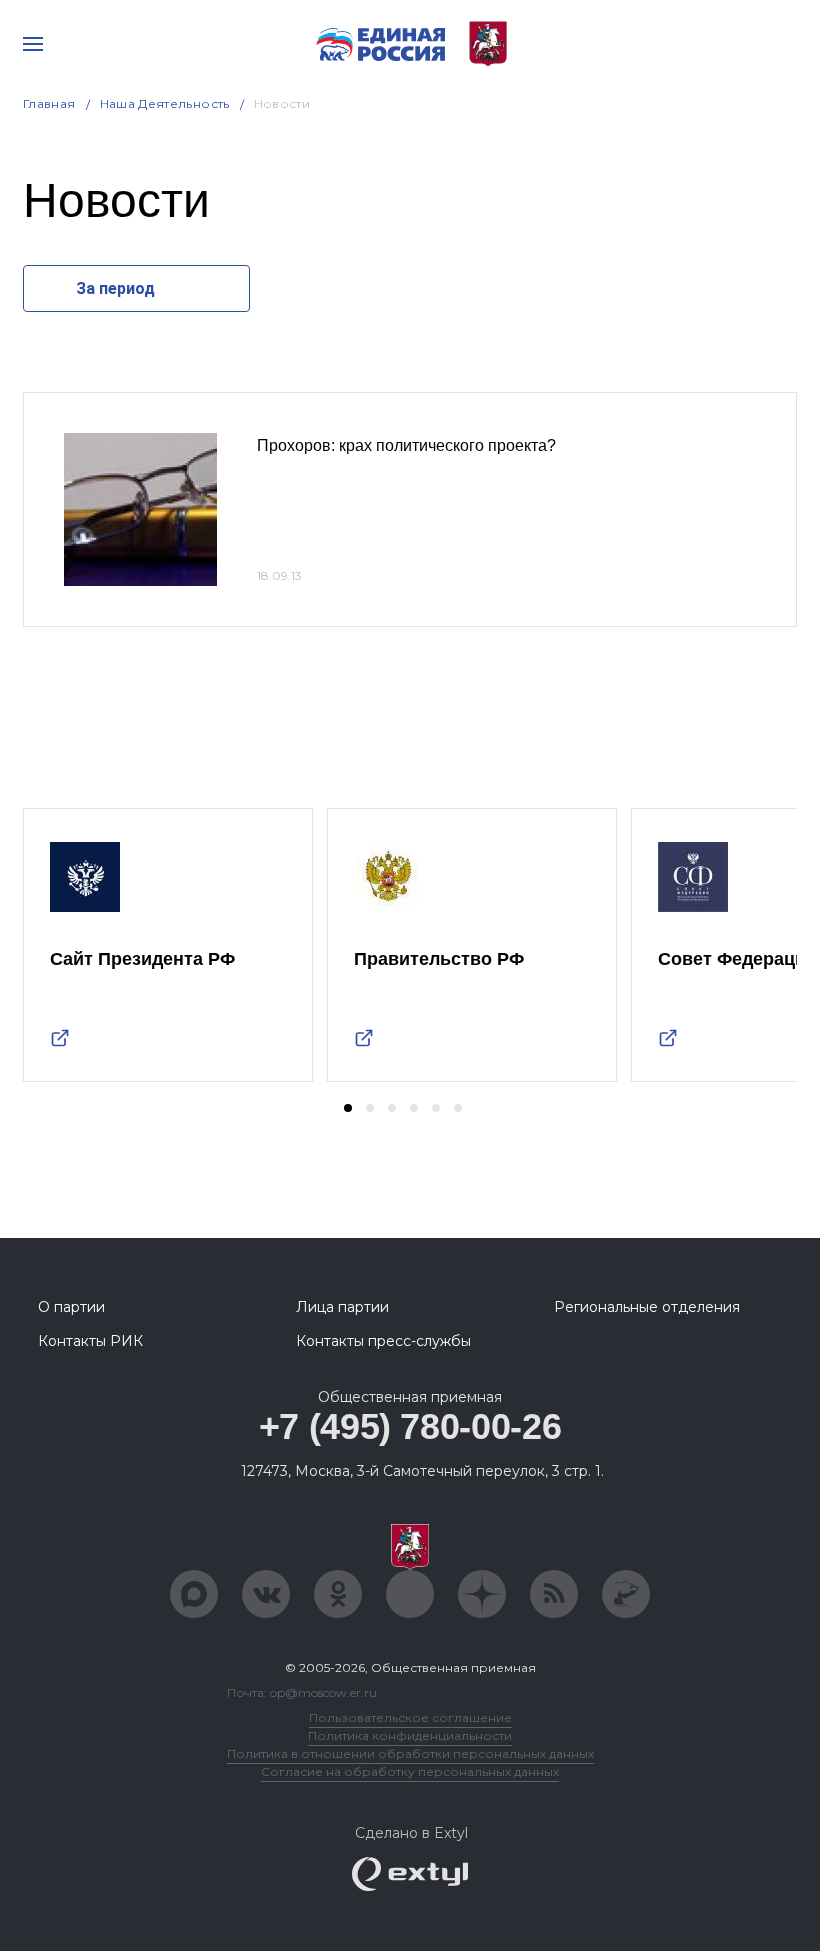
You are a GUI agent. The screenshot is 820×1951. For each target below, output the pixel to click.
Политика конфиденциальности (410, 1735)
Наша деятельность (165, 103)
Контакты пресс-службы (383, 1341)
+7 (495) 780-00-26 (410, 1426)
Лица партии (342, 1307)
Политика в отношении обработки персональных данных (410, 1753)
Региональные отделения (647, 1307)
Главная (49, 103)
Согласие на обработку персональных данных (410, 1771)
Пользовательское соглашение (410, 1717)
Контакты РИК (90, 1341)
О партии (71, 1307)
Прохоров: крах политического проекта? (406, 445)
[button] (348, 1108)
